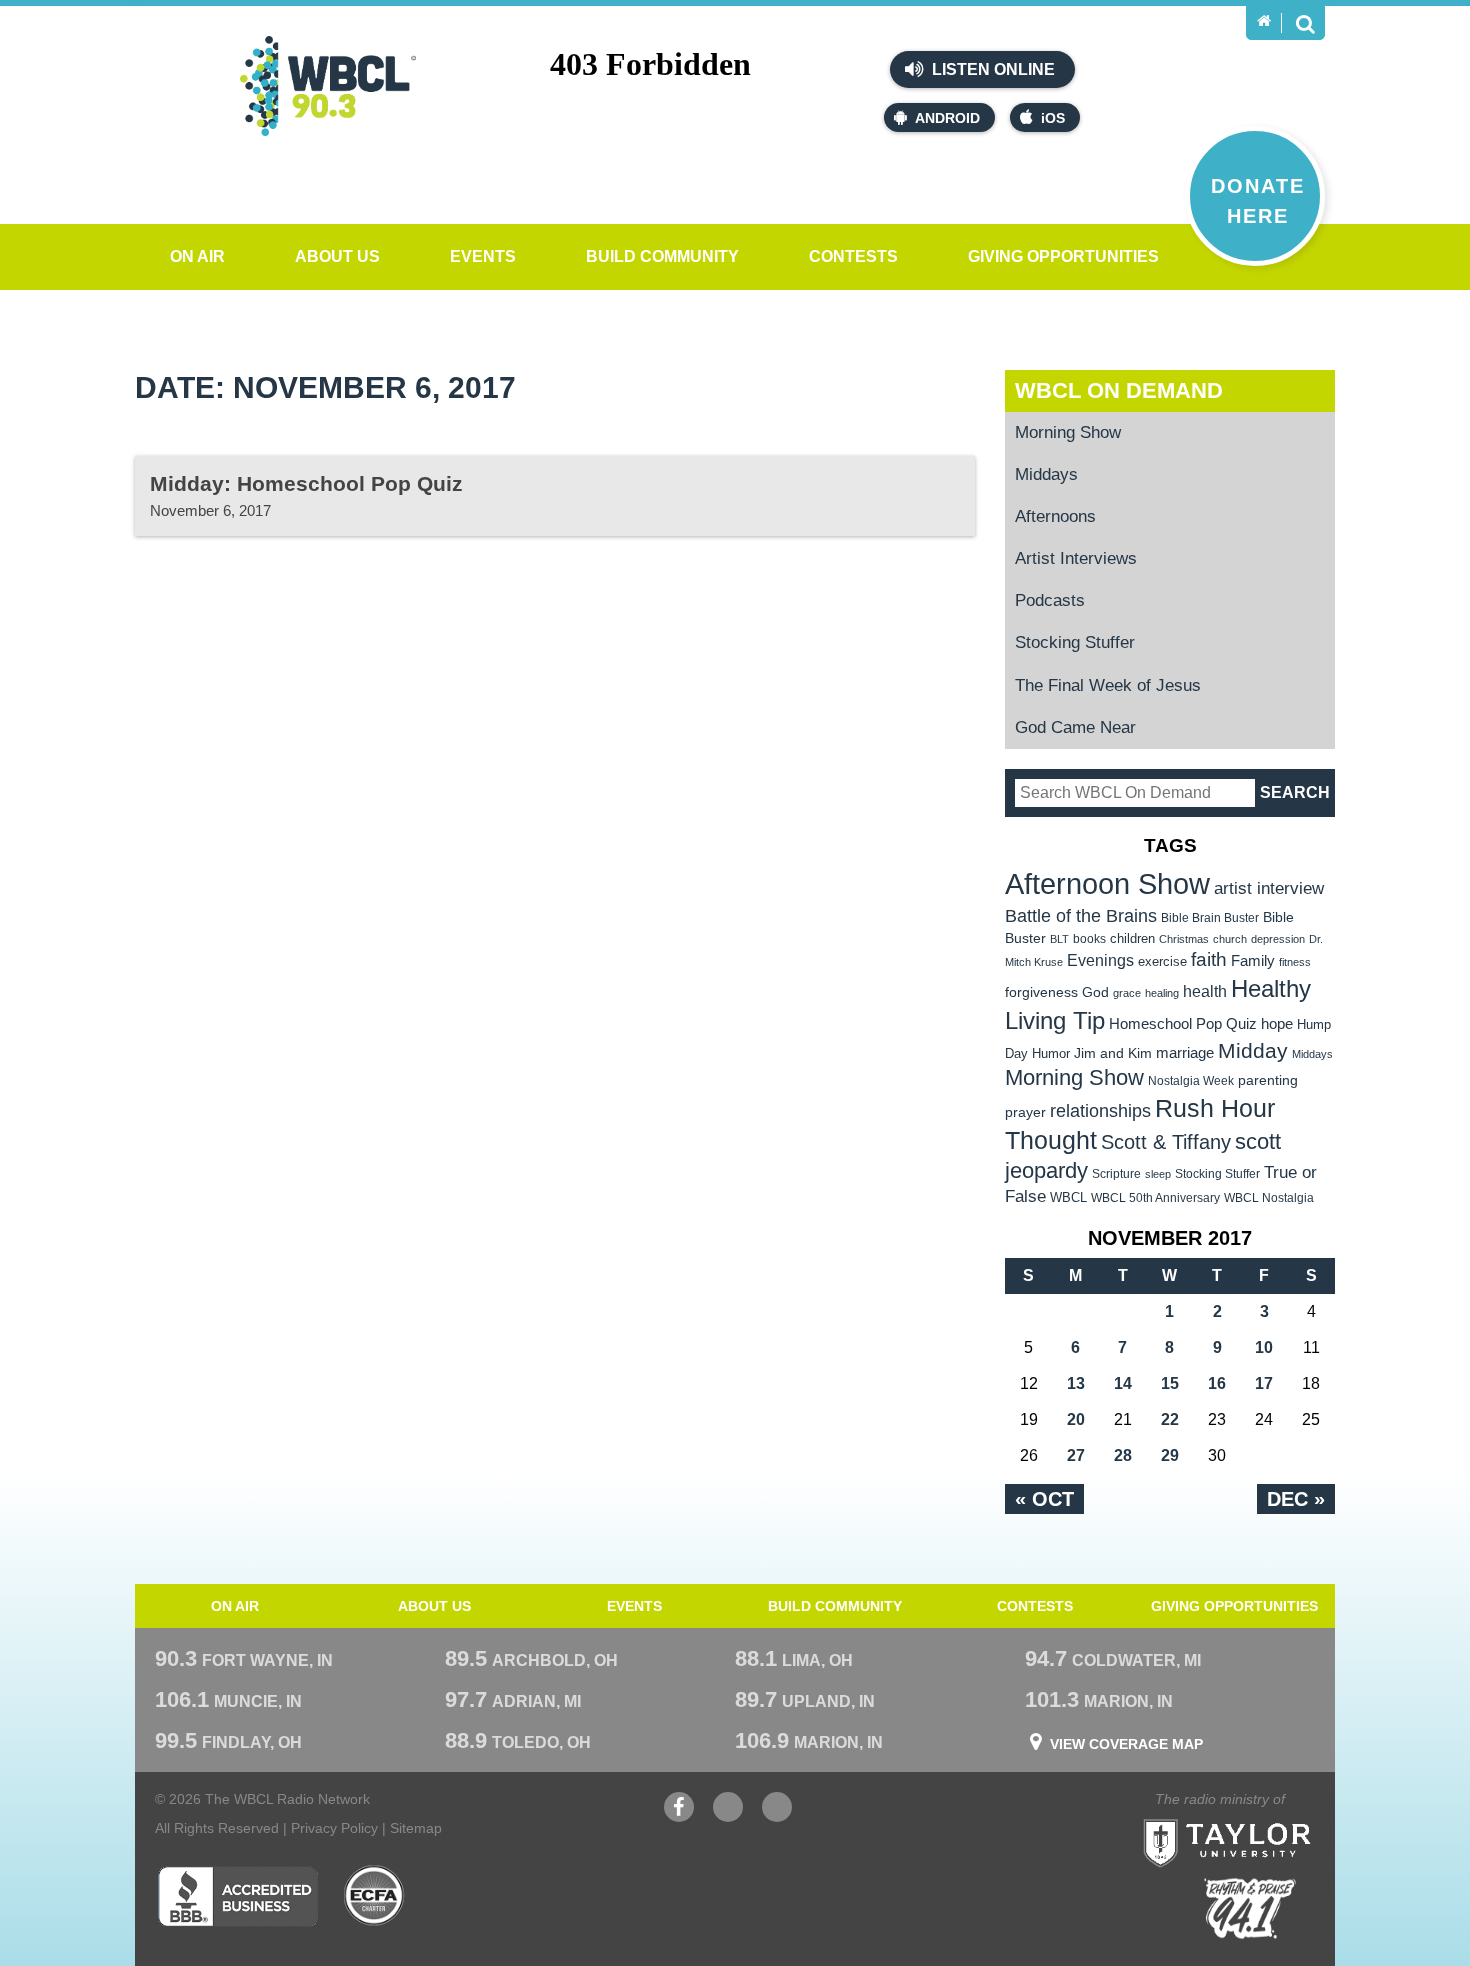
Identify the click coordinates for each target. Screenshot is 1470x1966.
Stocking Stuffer (1075, 642)
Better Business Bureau (237, 1896)
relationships (1100, 1110)
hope (1277, 1024)
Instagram (777, 1817)
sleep (1158, 1174)
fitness (1295, 962)
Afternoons (1055, 516)
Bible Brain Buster (1210, 918)
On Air (197, 256)
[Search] (1305, 23)
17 (1264, 1383)
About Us (337, 256)
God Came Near (1075, 727)
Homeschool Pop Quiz (1183, 1024)
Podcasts (1050, 600)
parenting (1268, 1080)
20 (1076, 1419)
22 (1170, 1419)
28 (1123, 1455)
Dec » (1296, 1499)
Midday (1253, 1050)
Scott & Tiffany (1166, 1142)
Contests (853, 256)
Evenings (1100, 960)
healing (1162, 993)
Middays (1046, 474)
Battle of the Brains (1081, 915)
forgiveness (1041, 992)
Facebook (679, 1817)
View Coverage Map (1126, 1744)
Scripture (1116, 1173)
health (1205, 991)
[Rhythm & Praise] (1250, 1908)
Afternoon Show (1107, 883)
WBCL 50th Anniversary (1155, 1198)
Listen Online (991, 69)
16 (1217, 1383)
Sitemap (416, 1828)
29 (1170, 1455)
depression (1278, 939)
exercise (1162, 961)
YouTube (728, 1817)
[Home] (1264, 21)
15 (1170, 1383)
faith (1209, 959)
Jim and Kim (1113, 1053)
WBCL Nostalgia (1269, 1198)
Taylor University (1263, 1818)
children (1132, 938)
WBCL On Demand (1119, 390)
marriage (1185, 1053)
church (1230, 939)
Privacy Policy (334, 1828)
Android (947, 118)
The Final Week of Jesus (1108, 685)
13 (1076, 1383)
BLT (1059, 939)
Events (483, 256)
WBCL (1068, 1197)
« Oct (1044, 1499)
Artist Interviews (1076, 558)
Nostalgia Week (1191, 1081)
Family (1253, 960)
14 (1123, 1383)
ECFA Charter (375, 1896)
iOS (1053, 118)
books (1089, 938)
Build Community (662, 256)
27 (1076, 1455)
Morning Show (1068, 432)
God (1095, 992)
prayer (1025, 1112)
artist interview (1269, 888)
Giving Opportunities (1063, 256)
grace (1127, 993)
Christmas (1184, 939)
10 (1264, 1347)
